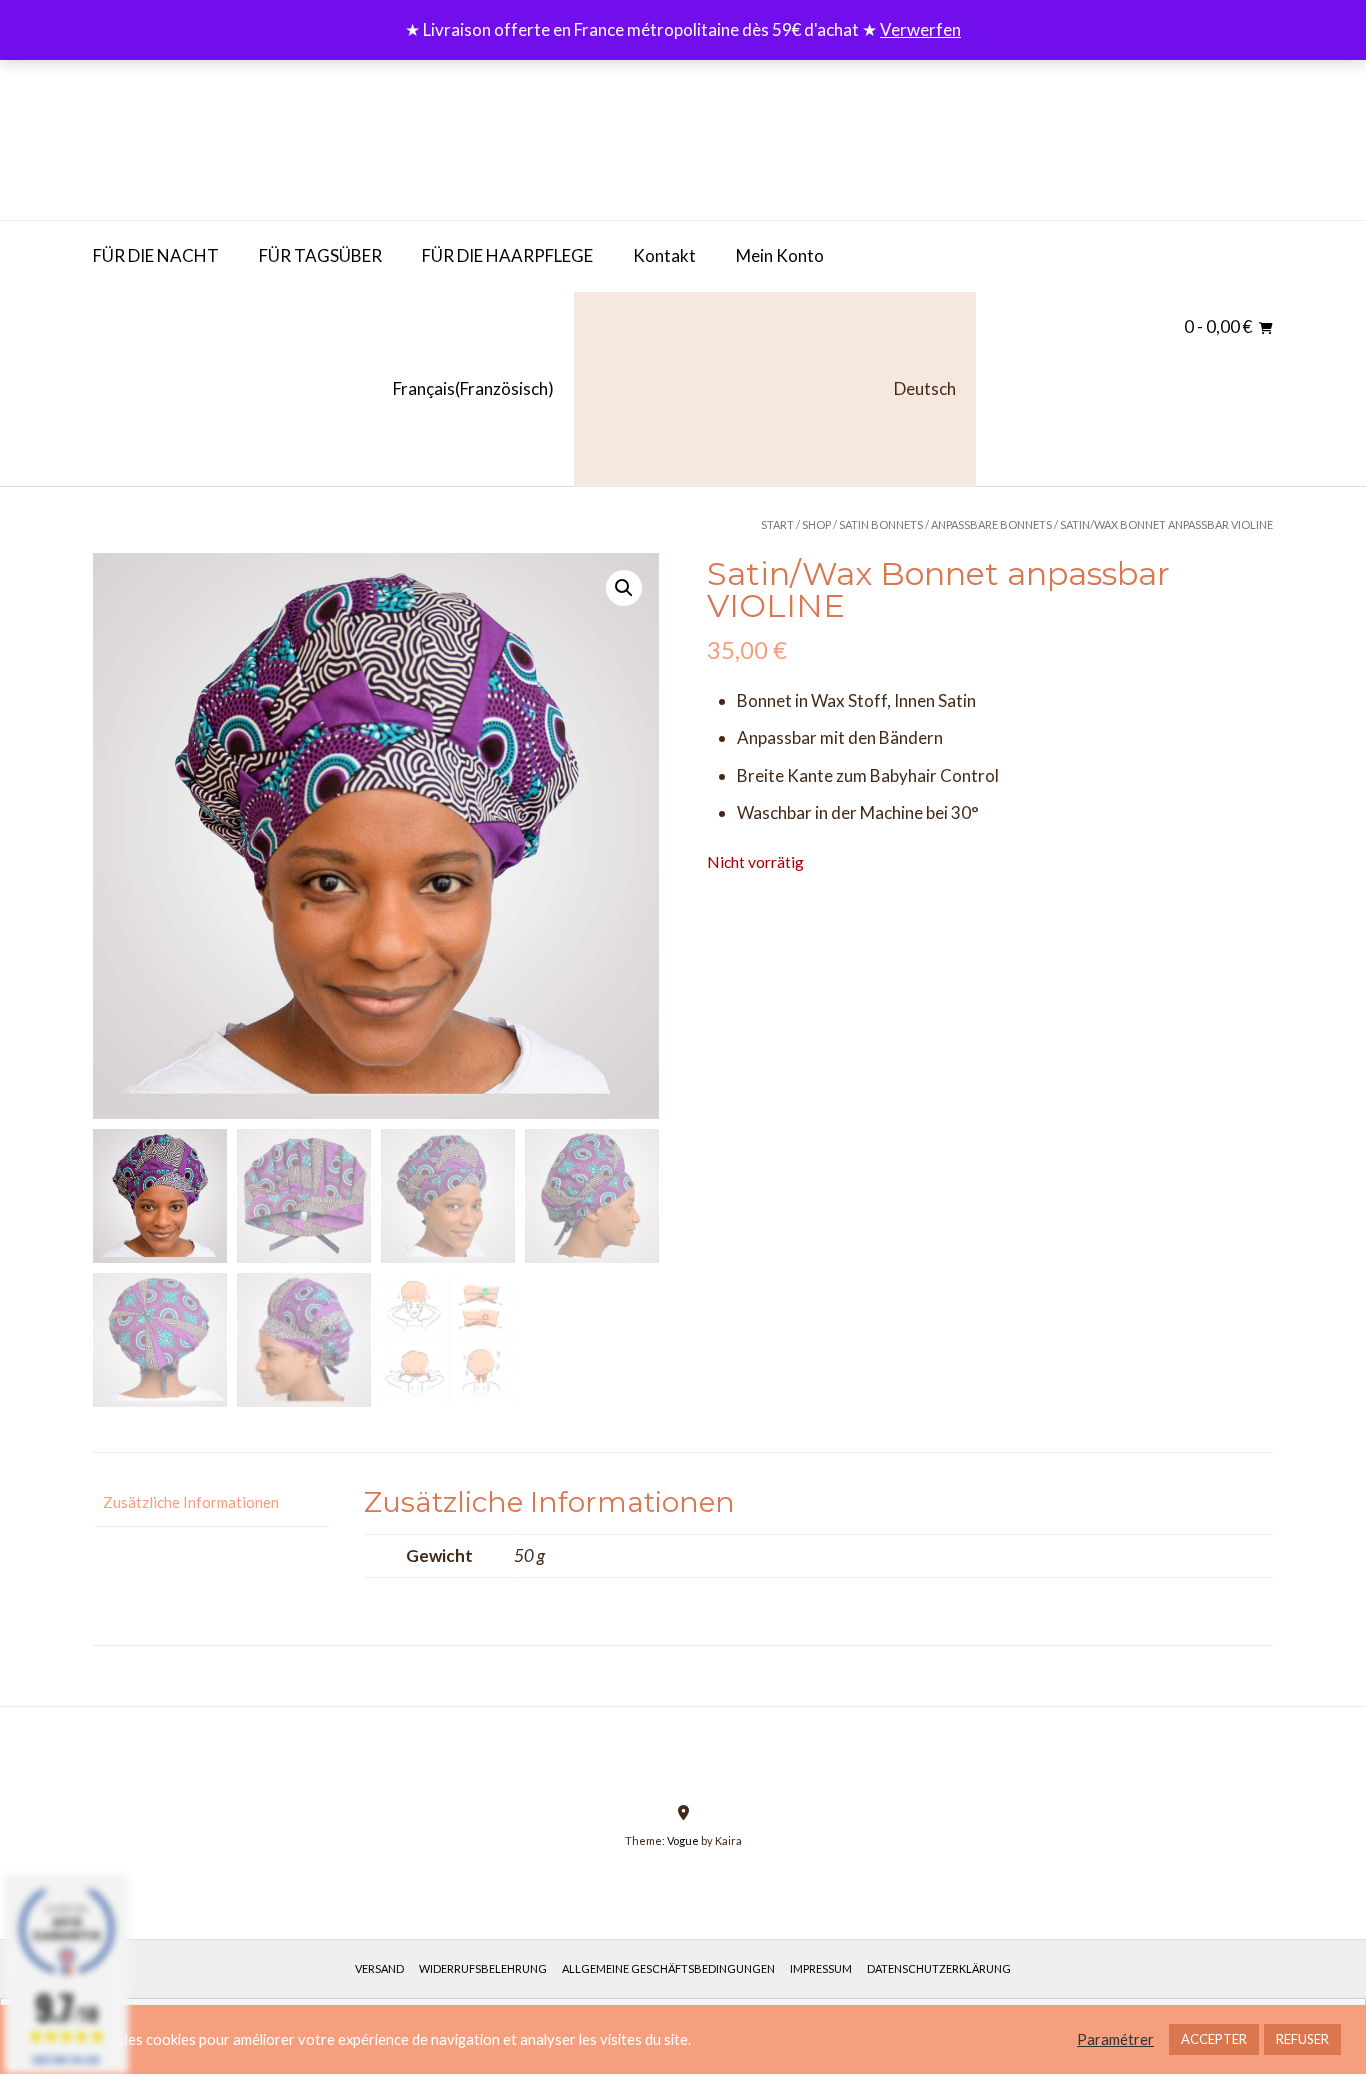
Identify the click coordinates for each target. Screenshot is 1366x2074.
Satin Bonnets (881, 524)
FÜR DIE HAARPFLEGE (507, 255)
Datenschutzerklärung (939, 1968)
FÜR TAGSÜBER (320, 255)
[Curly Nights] (243, 135)
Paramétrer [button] (1115, 2039)
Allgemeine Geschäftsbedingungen (668, 1968)
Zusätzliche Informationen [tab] (191, 1502)
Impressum (821, 1968)
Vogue (683, 1840)
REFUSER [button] (1302, 2039)
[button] (624, 588)
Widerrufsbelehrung (483, 1968)
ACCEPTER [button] (1214, 2039)
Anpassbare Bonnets (991, 524)
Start (777, 524)
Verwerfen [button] (920, 29)
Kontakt (664, 255)
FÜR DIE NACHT (156, 255)
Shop (816, 524)
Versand (379, 1968)
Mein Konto (780, 255)
